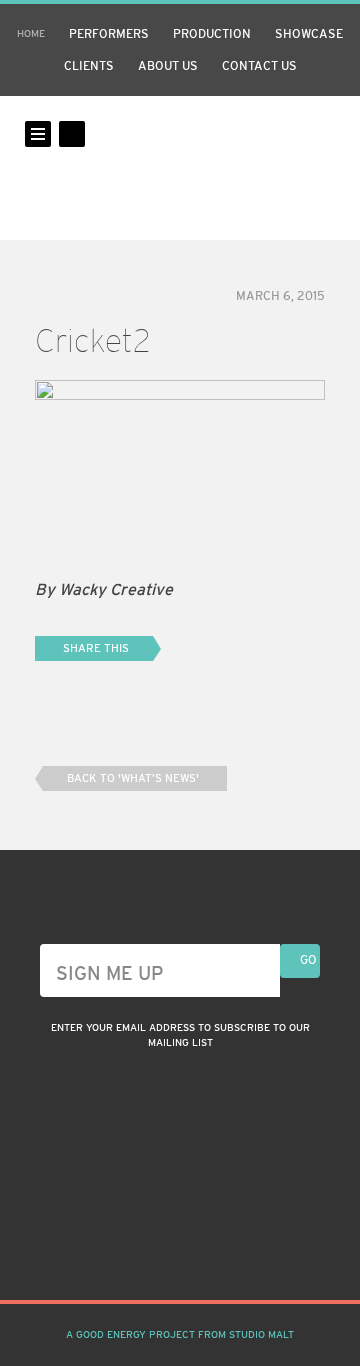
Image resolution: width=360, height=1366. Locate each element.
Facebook (180, 1251)
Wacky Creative (180, 168)
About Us (168, 66)
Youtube (216, 1251)
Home (31, 33)
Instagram (144, 1251)
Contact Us (259, 66)
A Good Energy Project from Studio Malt (180, 1334)
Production (212, 34)
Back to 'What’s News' (133, 778)
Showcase (309, 34)
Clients (89, 66)
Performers (109, 34)
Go (308, 960)
